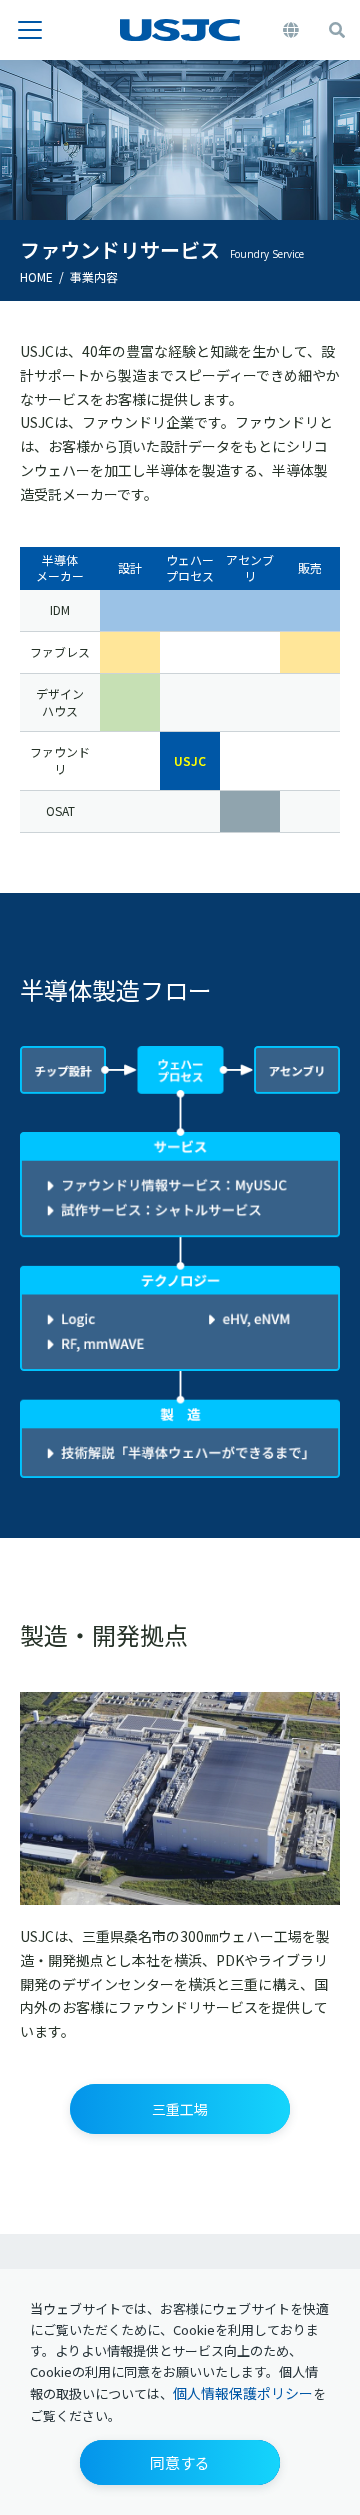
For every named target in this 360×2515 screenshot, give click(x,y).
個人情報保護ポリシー (243, 2393)
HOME (36, 276)
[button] (180, 2462)
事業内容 (94, 276)
